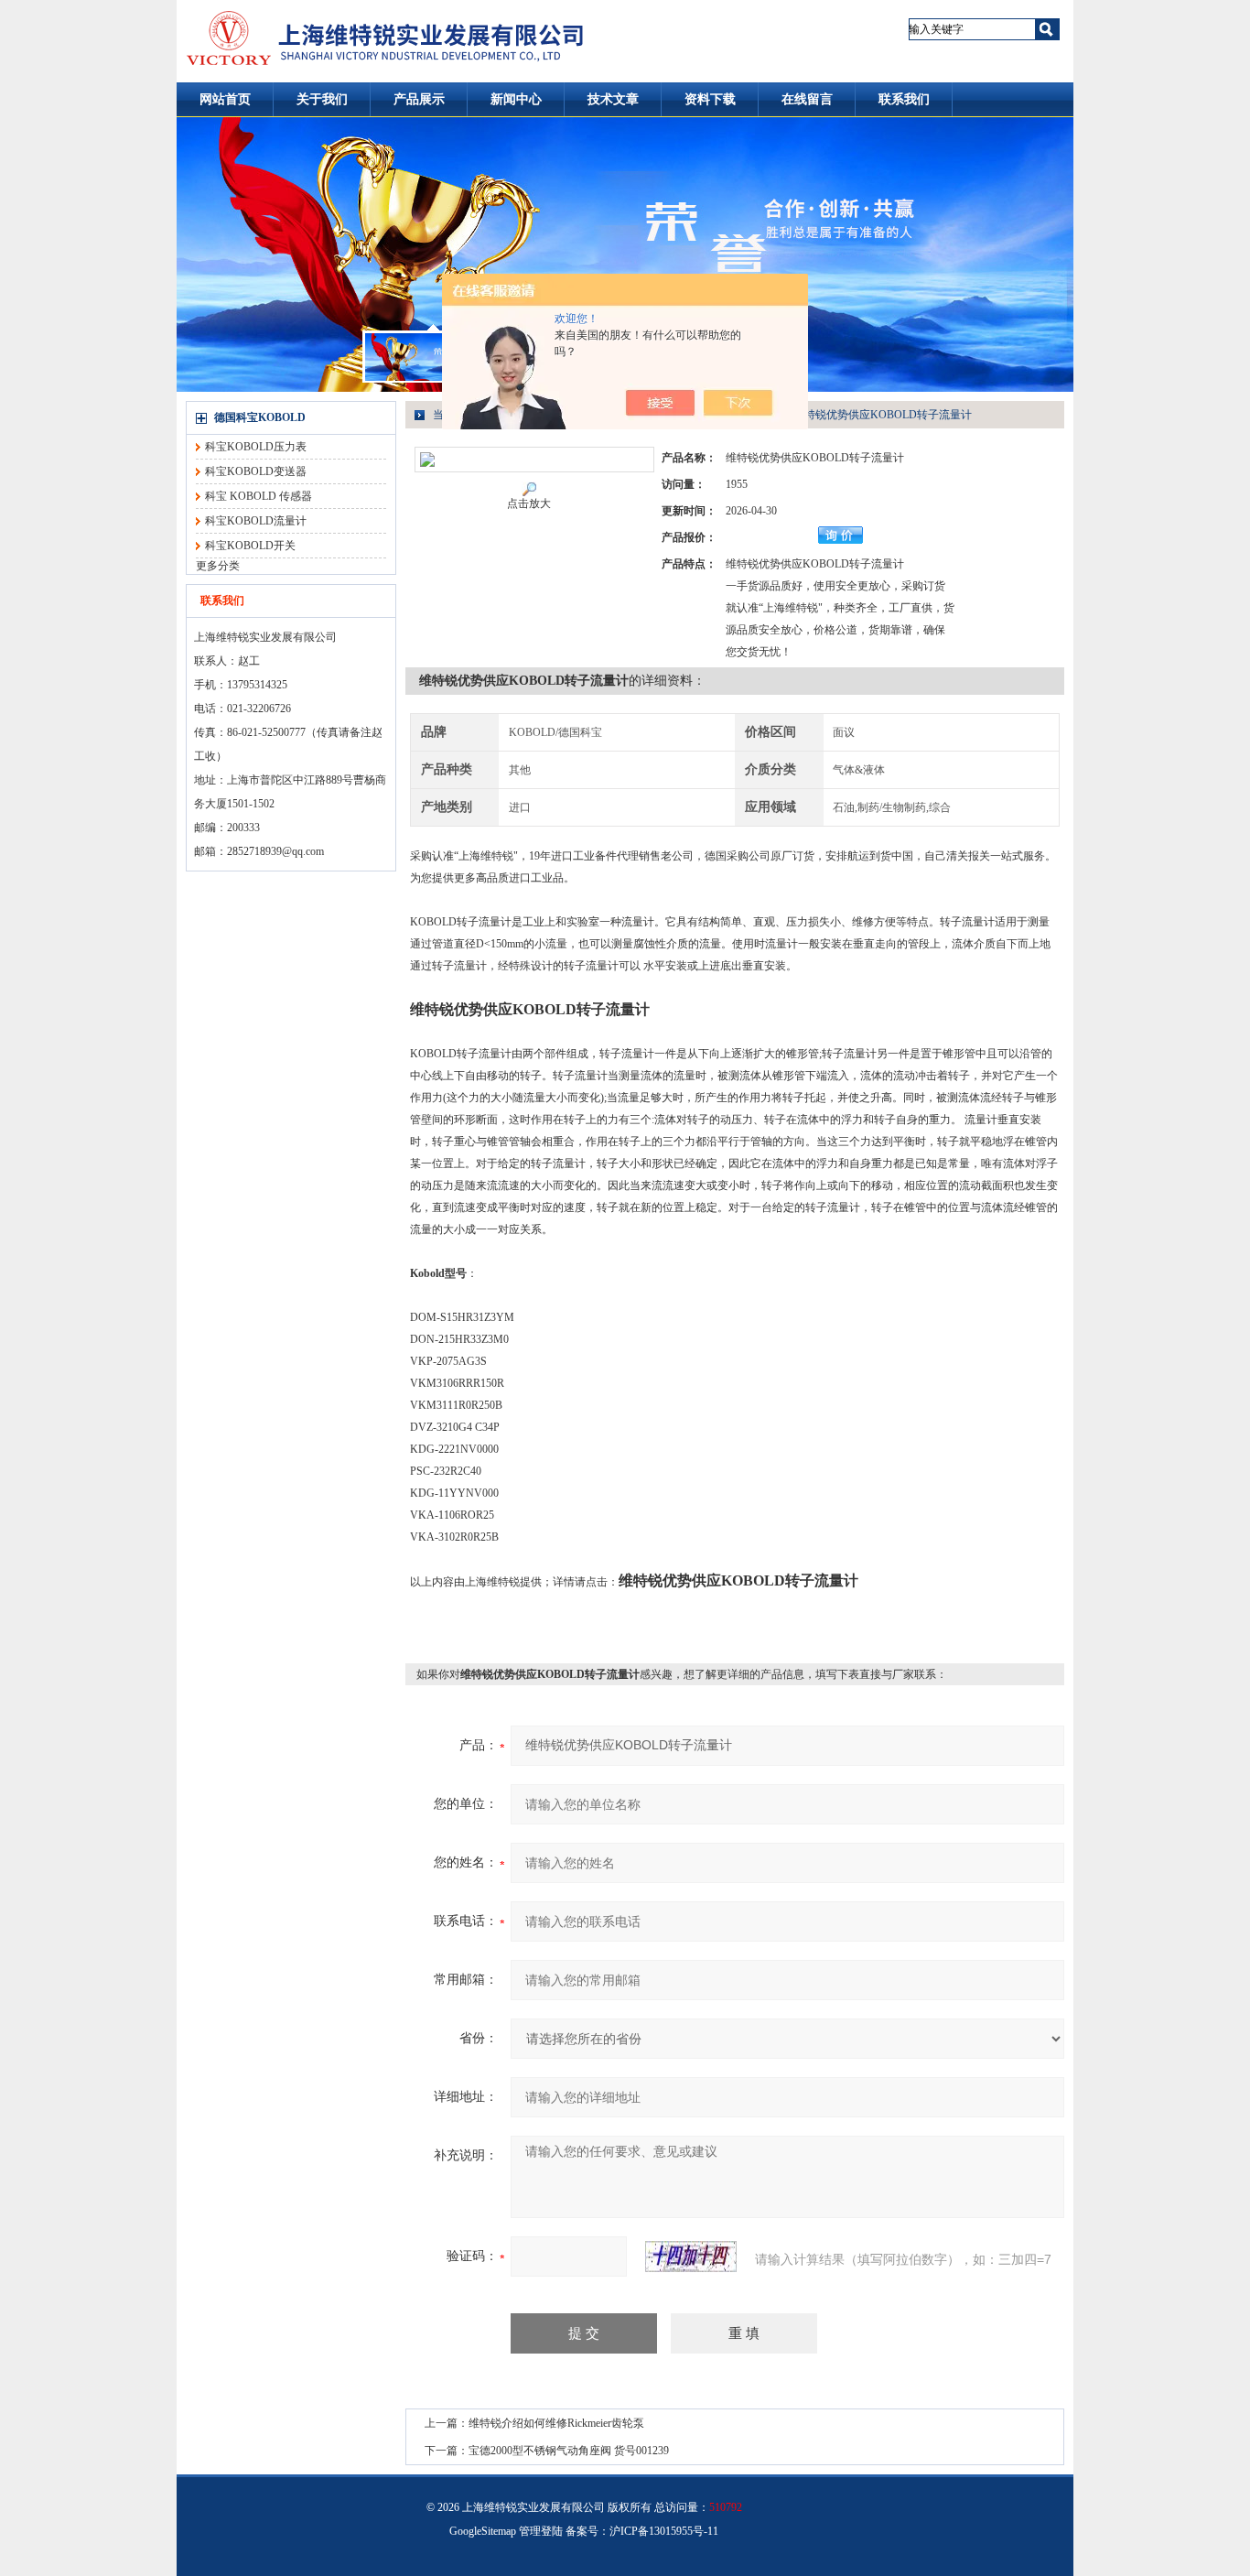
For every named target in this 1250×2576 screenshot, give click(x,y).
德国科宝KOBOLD (260, 417)
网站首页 (225, 99)
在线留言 (807, 99)
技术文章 (613, 99)
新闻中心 (516, 99)
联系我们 (904, 99)
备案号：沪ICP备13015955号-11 (642, 2531)
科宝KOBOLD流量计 (256, 521)
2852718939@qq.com (275, 851)
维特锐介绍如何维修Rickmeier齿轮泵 (556, 2423)
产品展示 (419, 99)
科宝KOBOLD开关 (250, 546)
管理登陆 (541, 2531)
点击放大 (529, 503)
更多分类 (218, 566)
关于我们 (322, 99)
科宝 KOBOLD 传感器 (259, 496)
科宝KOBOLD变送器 (256, 471)
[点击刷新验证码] (691, 2257)
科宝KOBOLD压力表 (256, 447)
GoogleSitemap (483, 2531)
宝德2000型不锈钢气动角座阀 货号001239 (569, 2451)
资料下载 (710, 99)
